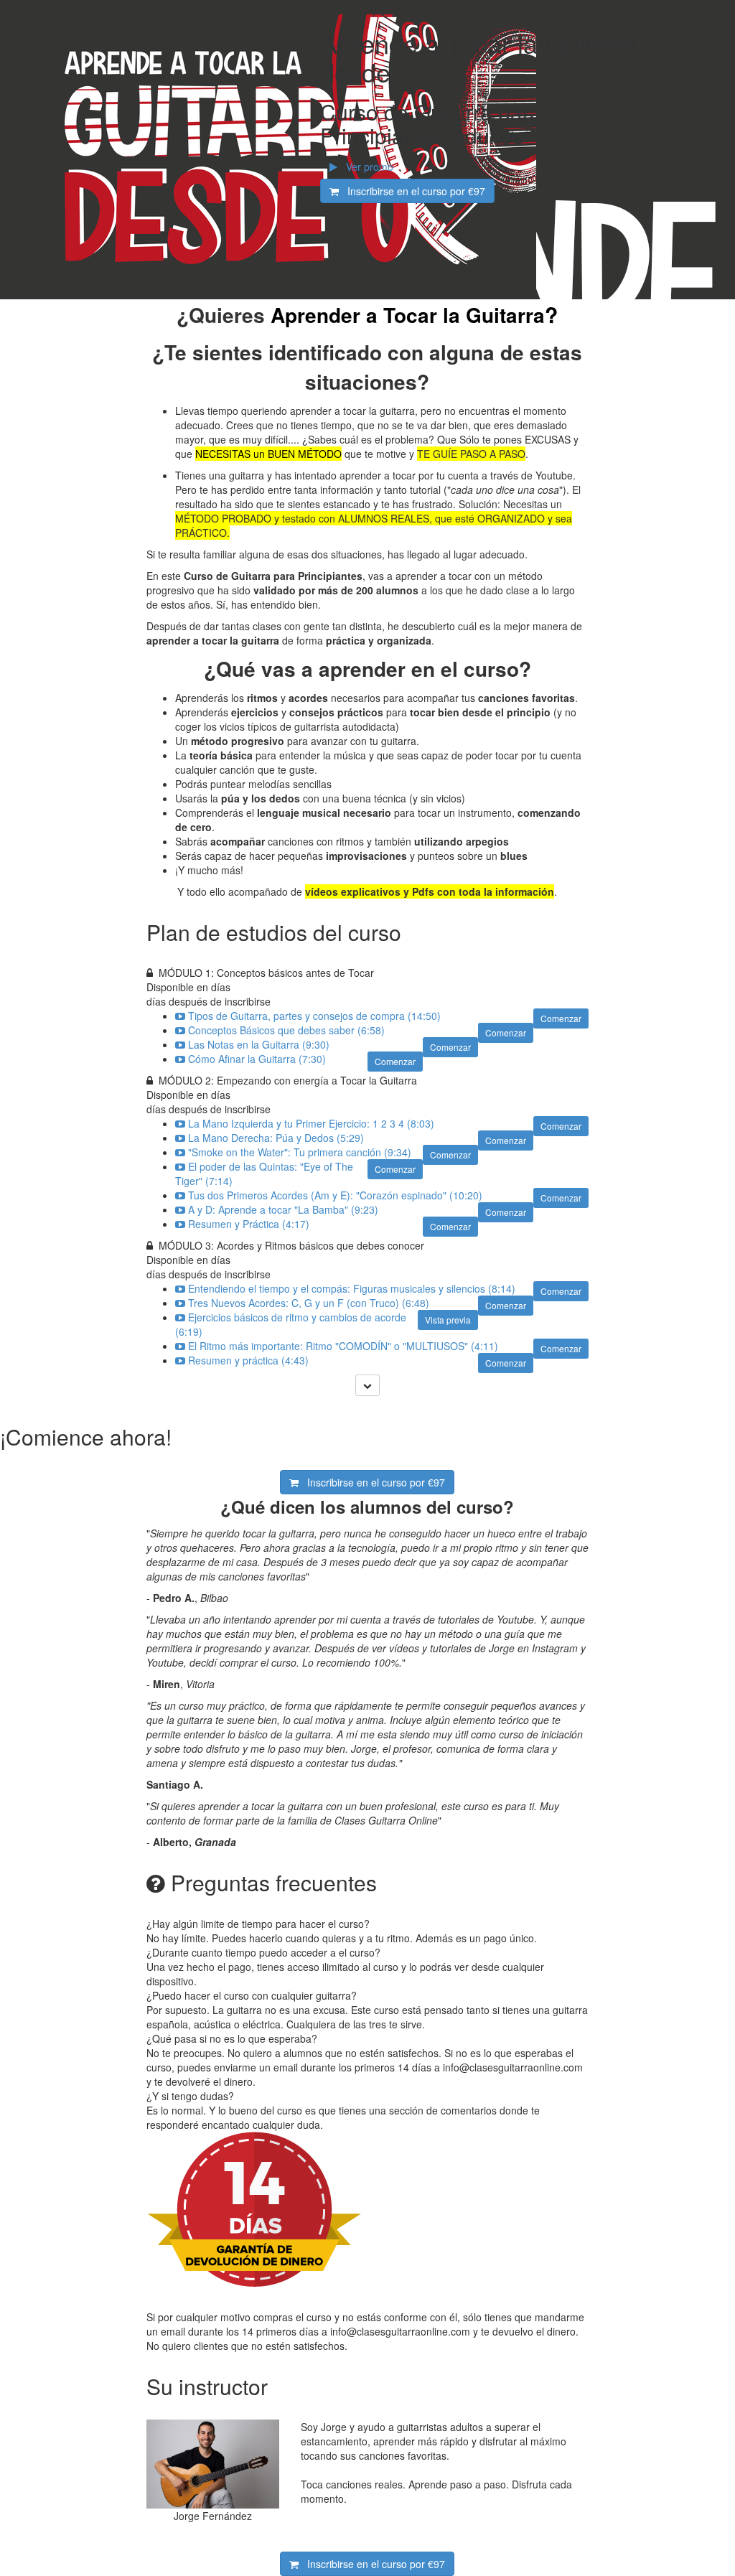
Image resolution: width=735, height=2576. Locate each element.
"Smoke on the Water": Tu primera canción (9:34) (300, 1152)
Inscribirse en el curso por (412, 191)
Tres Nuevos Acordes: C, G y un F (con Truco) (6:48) (309, 1303)
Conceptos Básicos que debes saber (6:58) (286, 1030)
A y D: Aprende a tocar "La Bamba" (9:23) (283, 1209)
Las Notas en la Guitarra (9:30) (259, 1044)
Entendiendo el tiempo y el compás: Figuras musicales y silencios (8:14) (352, 1288)
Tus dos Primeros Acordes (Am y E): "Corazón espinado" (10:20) (335, 1195)
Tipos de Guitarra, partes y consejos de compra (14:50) (314, 1016)
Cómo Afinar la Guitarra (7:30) (257, 1059)
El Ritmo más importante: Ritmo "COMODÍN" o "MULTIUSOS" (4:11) (343, 1346)
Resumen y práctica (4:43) (248, 1360)
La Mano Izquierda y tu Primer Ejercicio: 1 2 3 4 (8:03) (311, 1123)
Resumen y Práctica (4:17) (249, 1224)
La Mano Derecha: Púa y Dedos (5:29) (276, 1138)
